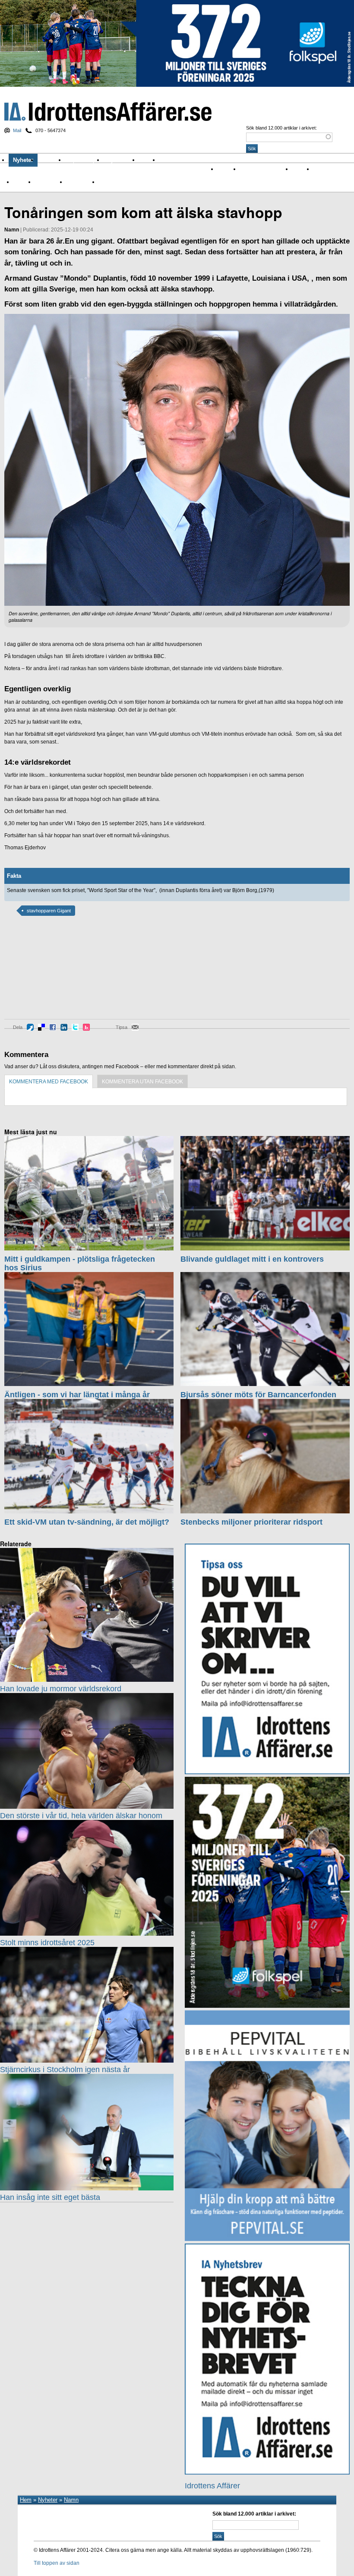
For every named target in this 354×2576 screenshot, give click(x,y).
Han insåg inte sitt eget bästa (50, 2197)
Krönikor (51, 160)
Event (320, 169)
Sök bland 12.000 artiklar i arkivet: (281, 128)
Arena (299, 169)
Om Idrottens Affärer (188, 160)
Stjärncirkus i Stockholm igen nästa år (65, 2070)
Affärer (225, 169)
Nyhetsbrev (121, 160)
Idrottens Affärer (108, 112)
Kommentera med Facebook (49, 1082)
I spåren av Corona (262, 169)
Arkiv (149, 160)
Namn (20, 182)
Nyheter (23, 160)
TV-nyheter (79, 182)
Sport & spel (85, 160)
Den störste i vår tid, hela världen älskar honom (81, 1816)
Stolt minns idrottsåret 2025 (47, 1943)
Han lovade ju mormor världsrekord (61, 1689)
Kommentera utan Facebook (142, 1082)
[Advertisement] (43, 974)
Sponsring (47, 182)
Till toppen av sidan (57, 2563)
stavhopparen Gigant (49, 911)
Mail (17, 130)
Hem (26, 2500)
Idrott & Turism (115, 182)
